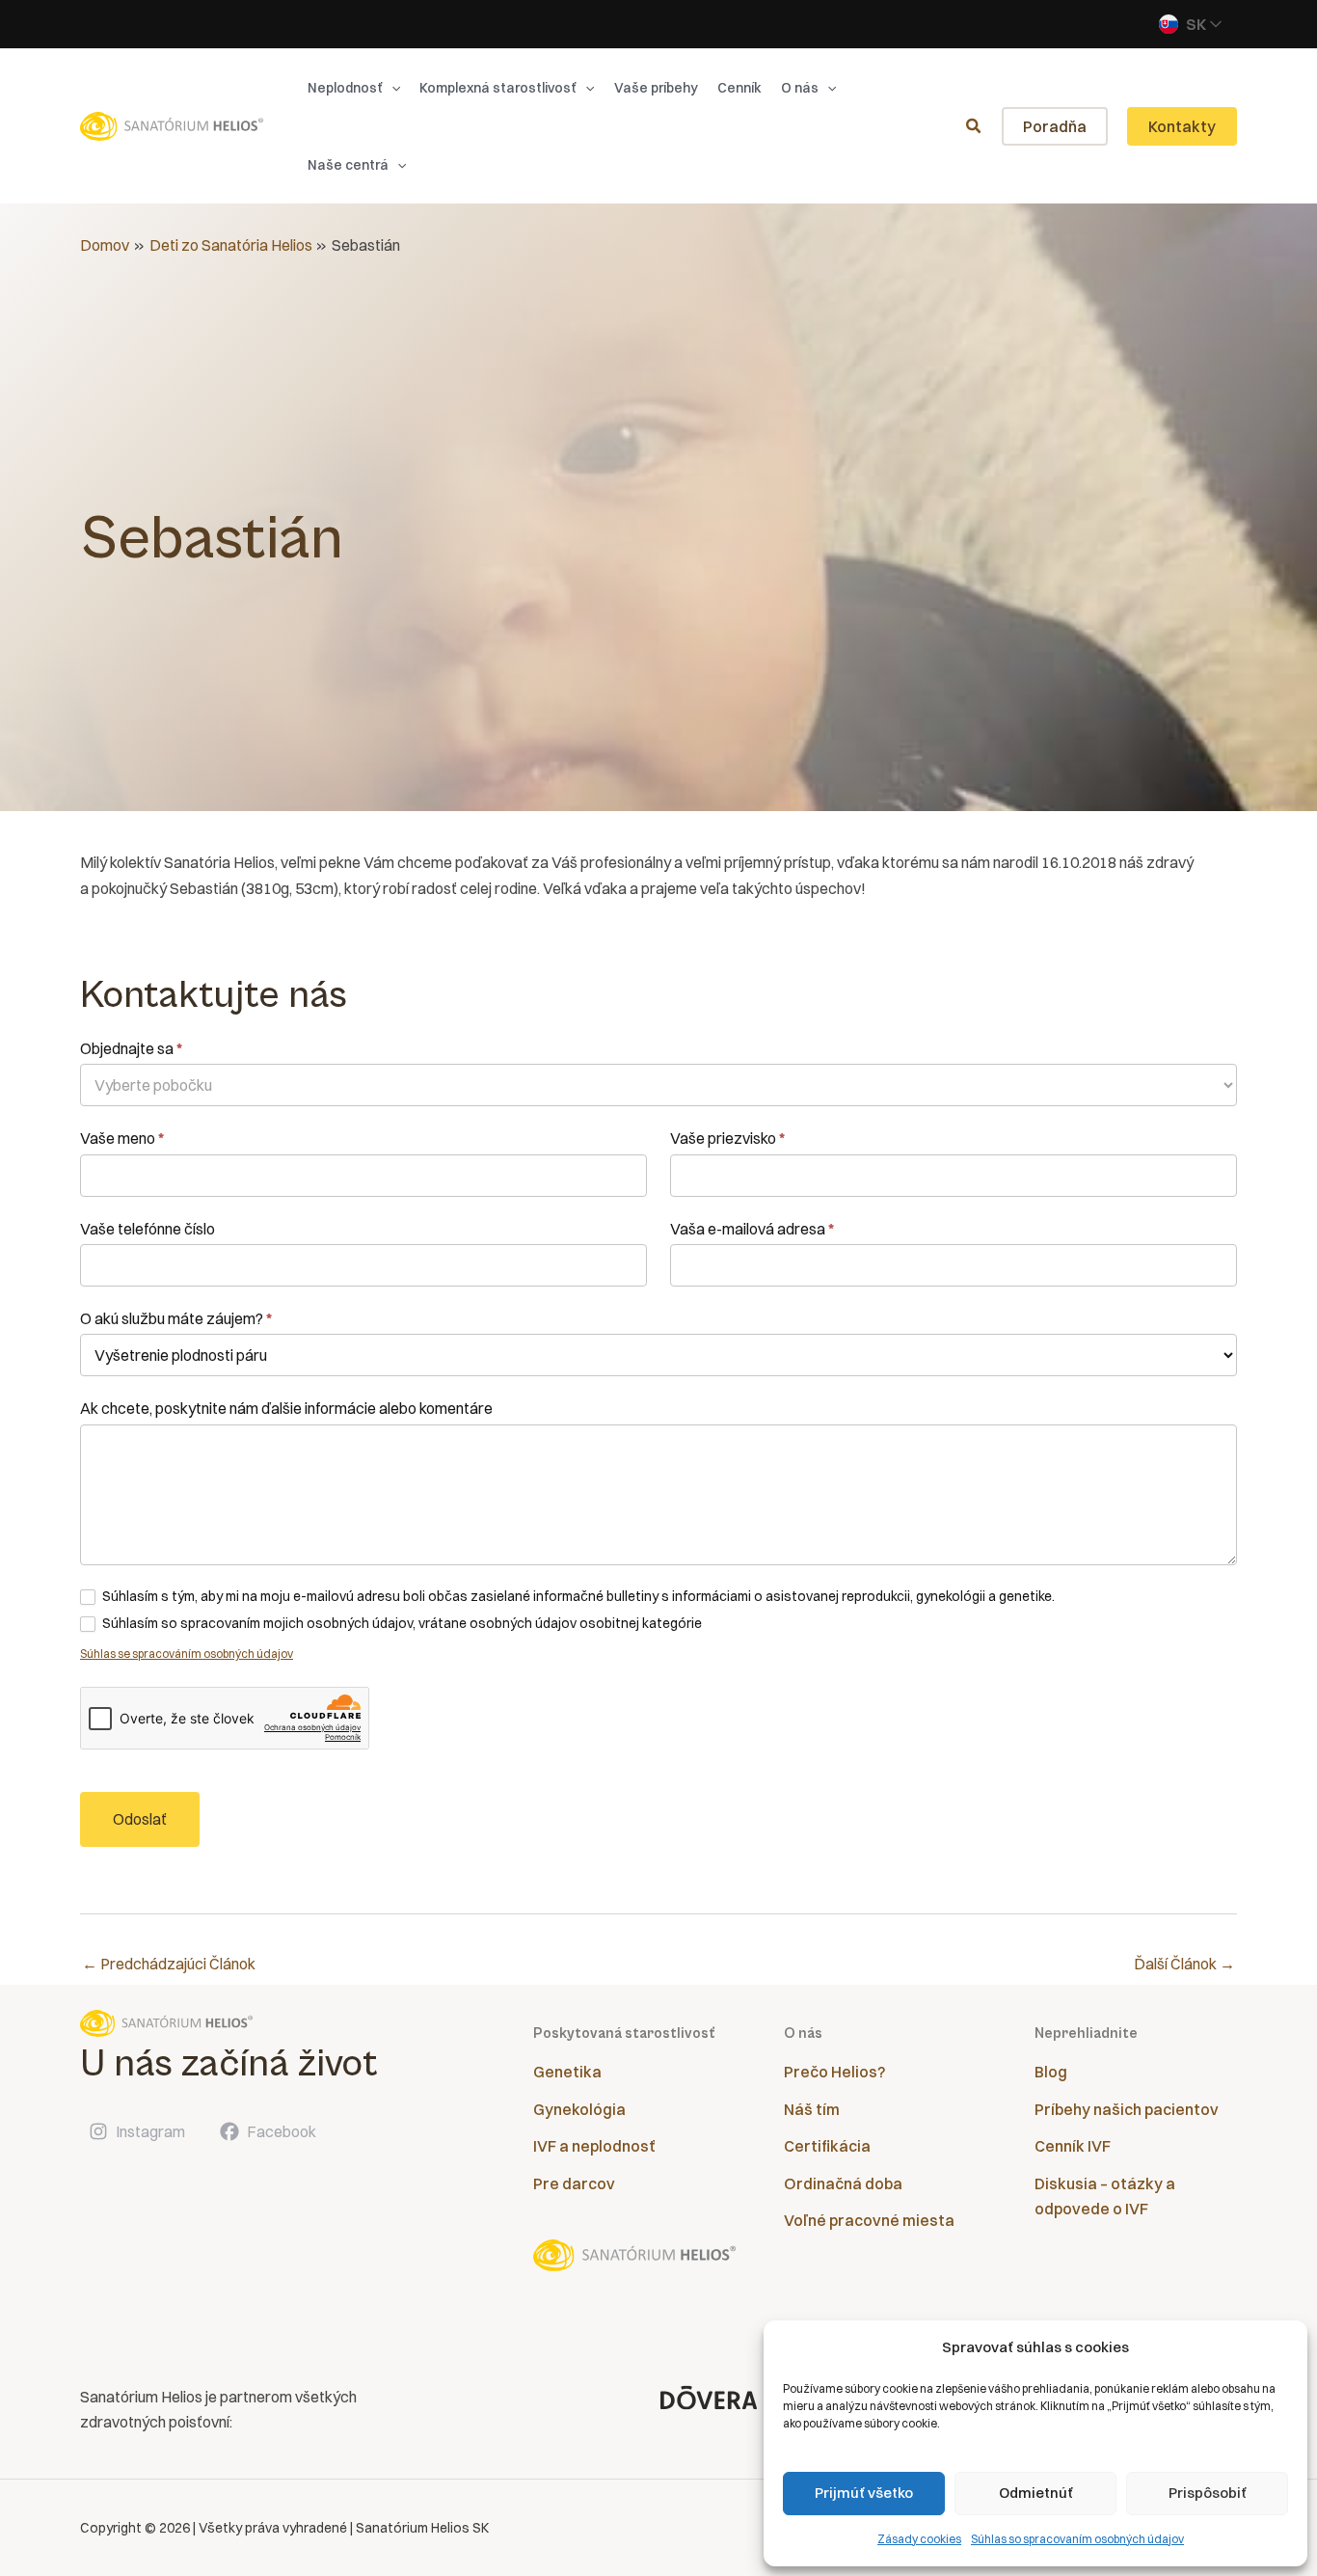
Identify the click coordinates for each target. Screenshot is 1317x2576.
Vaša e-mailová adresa (752, 1229)
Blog (1051, 2072)
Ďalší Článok (1184, 1964)
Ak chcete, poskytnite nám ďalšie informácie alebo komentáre (286, 1408)
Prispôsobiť (1208, 2493)
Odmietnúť (1036, 2493)
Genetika (567, 2072)
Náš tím (812, 2109)
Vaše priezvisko (727, 1138)
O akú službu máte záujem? (176, 1318)
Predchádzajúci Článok (169, 1964)
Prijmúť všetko (864, 2493)
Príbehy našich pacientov (1127, 2109)
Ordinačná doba (843, 2183)
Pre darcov (574, 2183)
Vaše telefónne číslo (148, 1229)
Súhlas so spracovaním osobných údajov (1077, 2539)
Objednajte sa (131, 1048)
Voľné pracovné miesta (869, 2220)
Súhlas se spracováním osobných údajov (187, 1654)
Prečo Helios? (834, 2072)
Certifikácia (827, 2146)
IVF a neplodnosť (594, 2146)
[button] (391, 88)
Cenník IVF (1073, 2146)
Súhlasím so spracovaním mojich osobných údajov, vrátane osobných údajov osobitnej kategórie (401, 1623)
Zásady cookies (919, 2539)
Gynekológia (579, 2109)
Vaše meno (122, 1138)
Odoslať (140, 1819)
